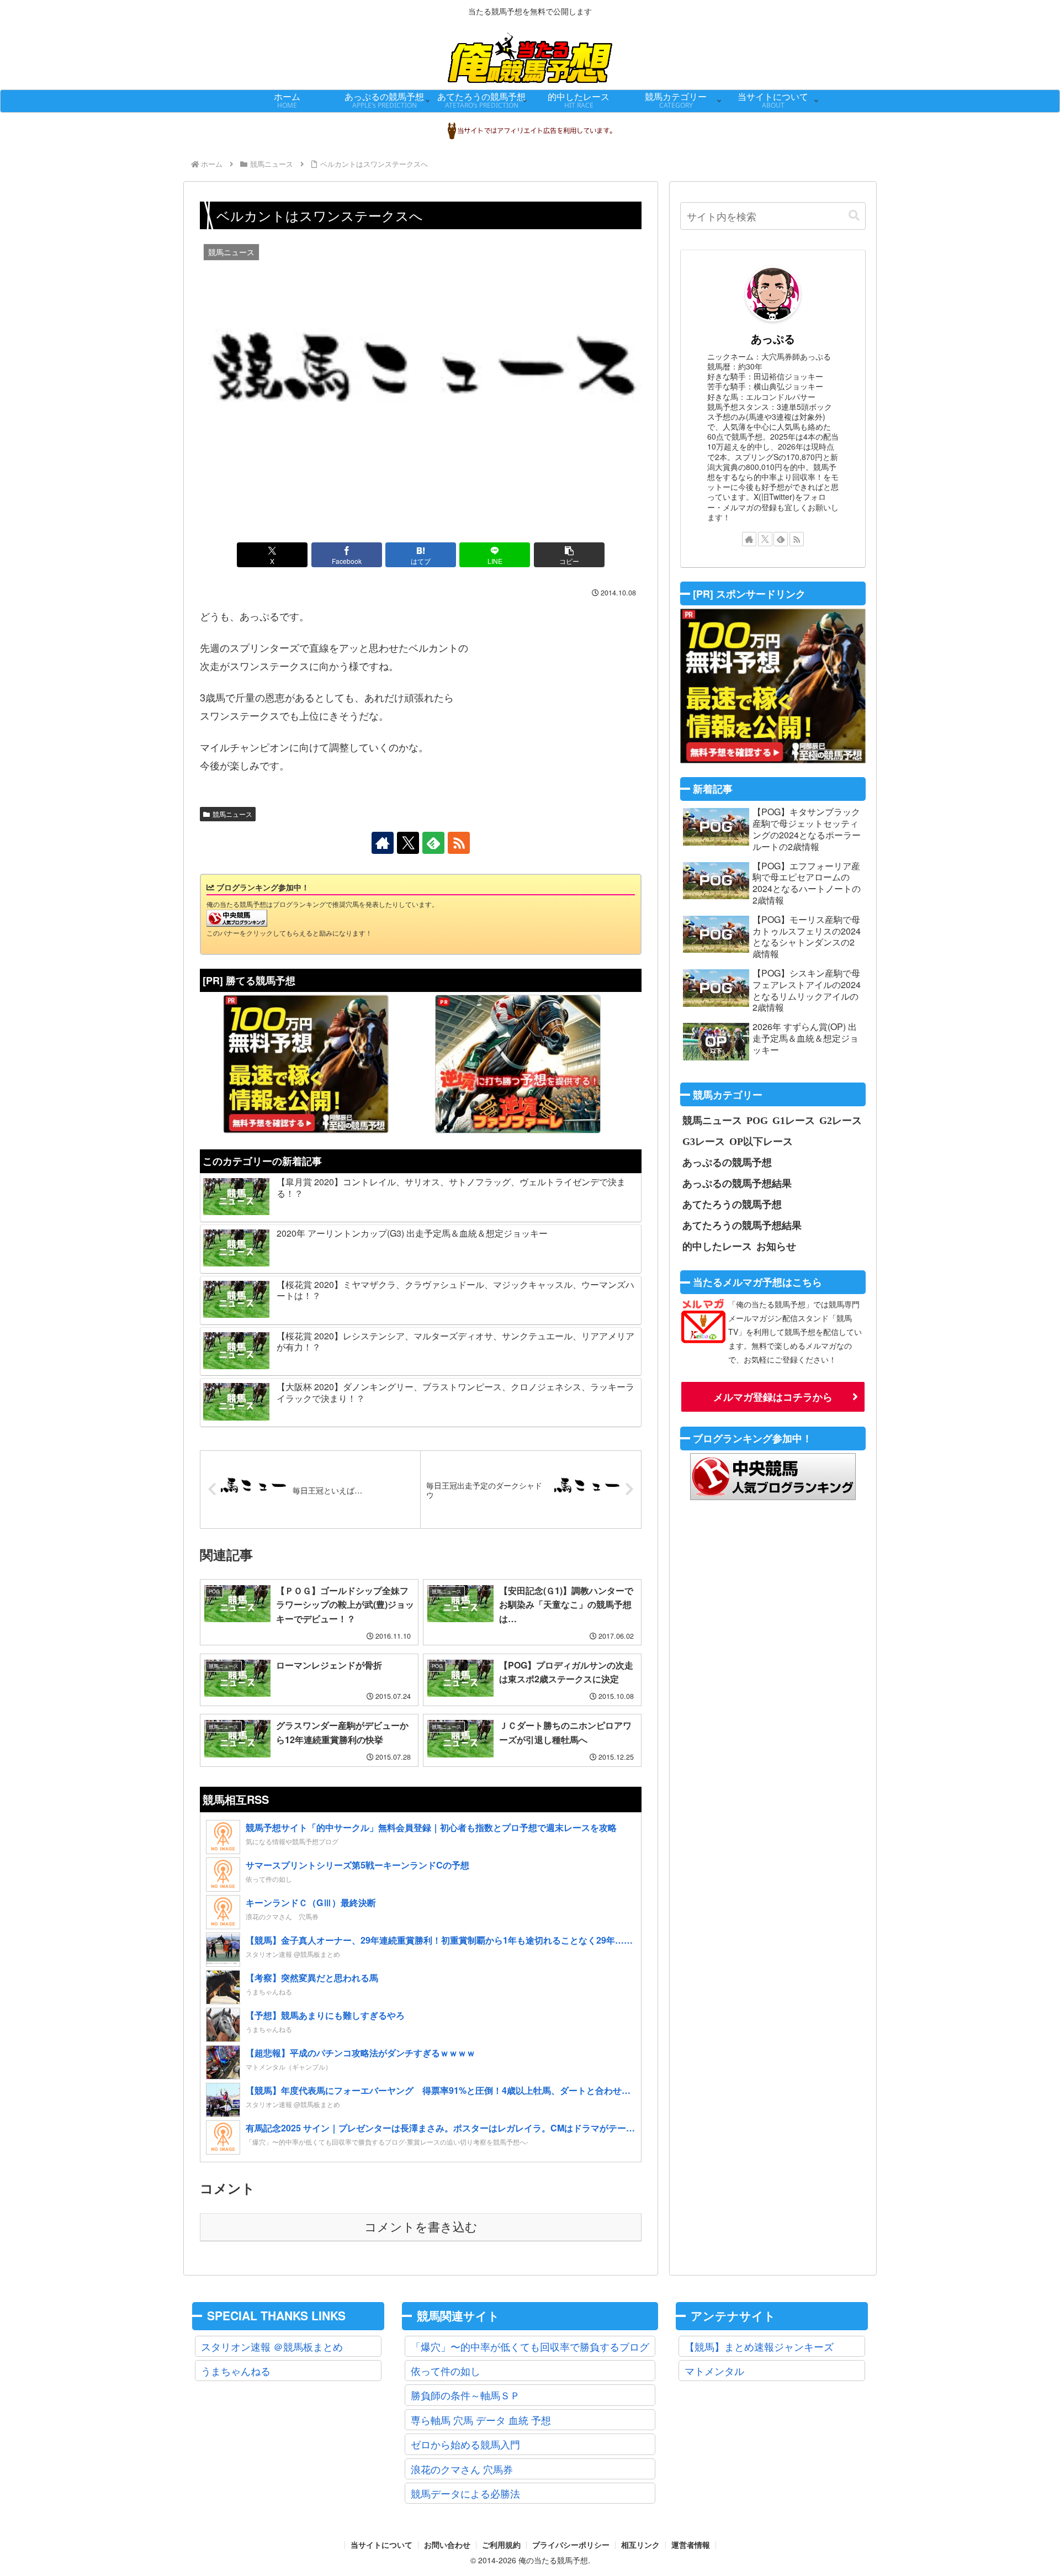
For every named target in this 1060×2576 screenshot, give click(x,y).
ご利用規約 (501, 2545)
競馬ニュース (232, 814)
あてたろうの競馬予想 (732, 1204)
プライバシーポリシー (571, 2545)
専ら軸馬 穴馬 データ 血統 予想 (481, 2420)
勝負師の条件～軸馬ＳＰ (465, 2395)
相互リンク (640, 2545)
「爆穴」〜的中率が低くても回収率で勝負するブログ (530, 2346)
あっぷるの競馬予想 (727, 1162)
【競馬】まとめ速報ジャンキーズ (759, 2346)
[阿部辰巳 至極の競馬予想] (306, 1064)
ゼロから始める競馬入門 (465, 2444)
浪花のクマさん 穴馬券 (462, 2469)
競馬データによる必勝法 (465, 2493)
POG (757, 1120)
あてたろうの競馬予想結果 (742, 1225)
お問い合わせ (447, 2545)
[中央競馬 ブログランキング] (237, 917)
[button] (569, 555)
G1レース (794, 1120)
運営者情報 (691, 2545)
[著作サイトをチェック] (383, 843)
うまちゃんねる (236, 2371)
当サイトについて (381, 2545)
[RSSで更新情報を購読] (459, 843)
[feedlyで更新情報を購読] (433, 843)
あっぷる (773, 339)
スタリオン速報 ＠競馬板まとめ (272, 2346)
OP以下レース (761, 1141)
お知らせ (776, 1246)
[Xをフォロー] (408, 843)
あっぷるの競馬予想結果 (737, 1183)
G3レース (704, 1141)
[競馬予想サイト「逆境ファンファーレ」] (518, 1064)
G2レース (841, 1120)
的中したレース (717, 1246)
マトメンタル (714, 2371)
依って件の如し (446, 2371)
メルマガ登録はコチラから (773, 1397)
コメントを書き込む (421, 2227)
